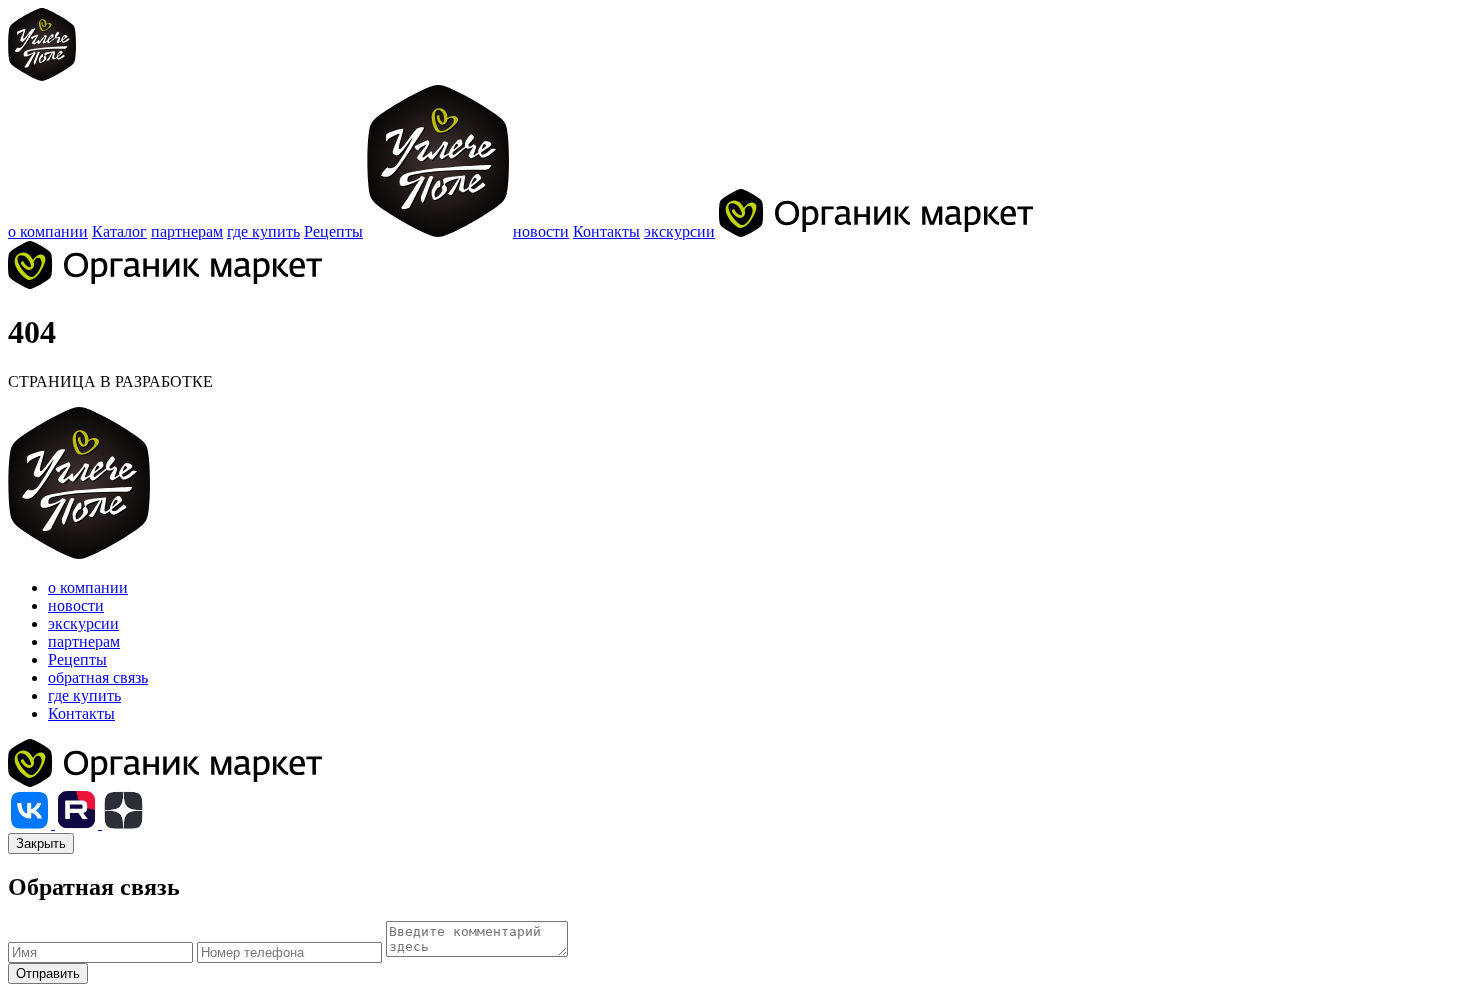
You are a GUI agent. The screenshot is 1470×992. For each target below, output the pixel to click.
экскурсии (679, 231)
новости (541, 231)
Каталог (119, 231)
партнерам (187, 231)
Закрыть (41, 843)
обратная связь (98, 677)
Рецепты (333, 231)
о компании (48, 231)
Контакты (606, 231)
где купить (263, 231)
